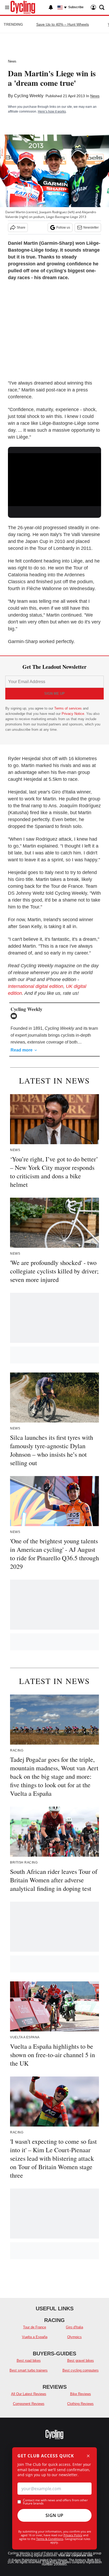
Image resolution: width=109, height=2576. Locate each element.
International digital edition (36, 986)
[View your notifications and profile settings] (51, 7)
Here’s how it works (52, 112)
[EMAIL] (15, 1016)
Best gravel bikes (81, 2361)
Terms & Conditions (50, 2539)
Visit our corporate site (75, 2555)
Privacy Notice (73, 714)
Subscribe (76, 7)
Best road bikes (29, 2361)
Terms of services (69, 708)
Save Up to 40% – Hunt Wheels (63, 24)
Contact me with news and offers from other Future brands (55, 2502)
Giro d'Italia (74, 2327)
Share (21, 228)
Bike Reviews (81, 2394)
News (12, 61)
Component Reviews (29, 2404)
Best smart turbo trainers (29, 2370)
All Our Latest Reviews (29, 2394)
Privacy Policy (73, 2535)
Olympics (74, 2337)
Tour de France (35, 2327)
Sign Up (54, 2515)
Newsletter (91, 228)
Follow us (63, 228)
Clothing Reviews (80, 2404)
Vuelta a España (35, 2337)
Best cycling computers (81, 2370)
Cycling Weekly (29, 96)
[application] (54, 479)
